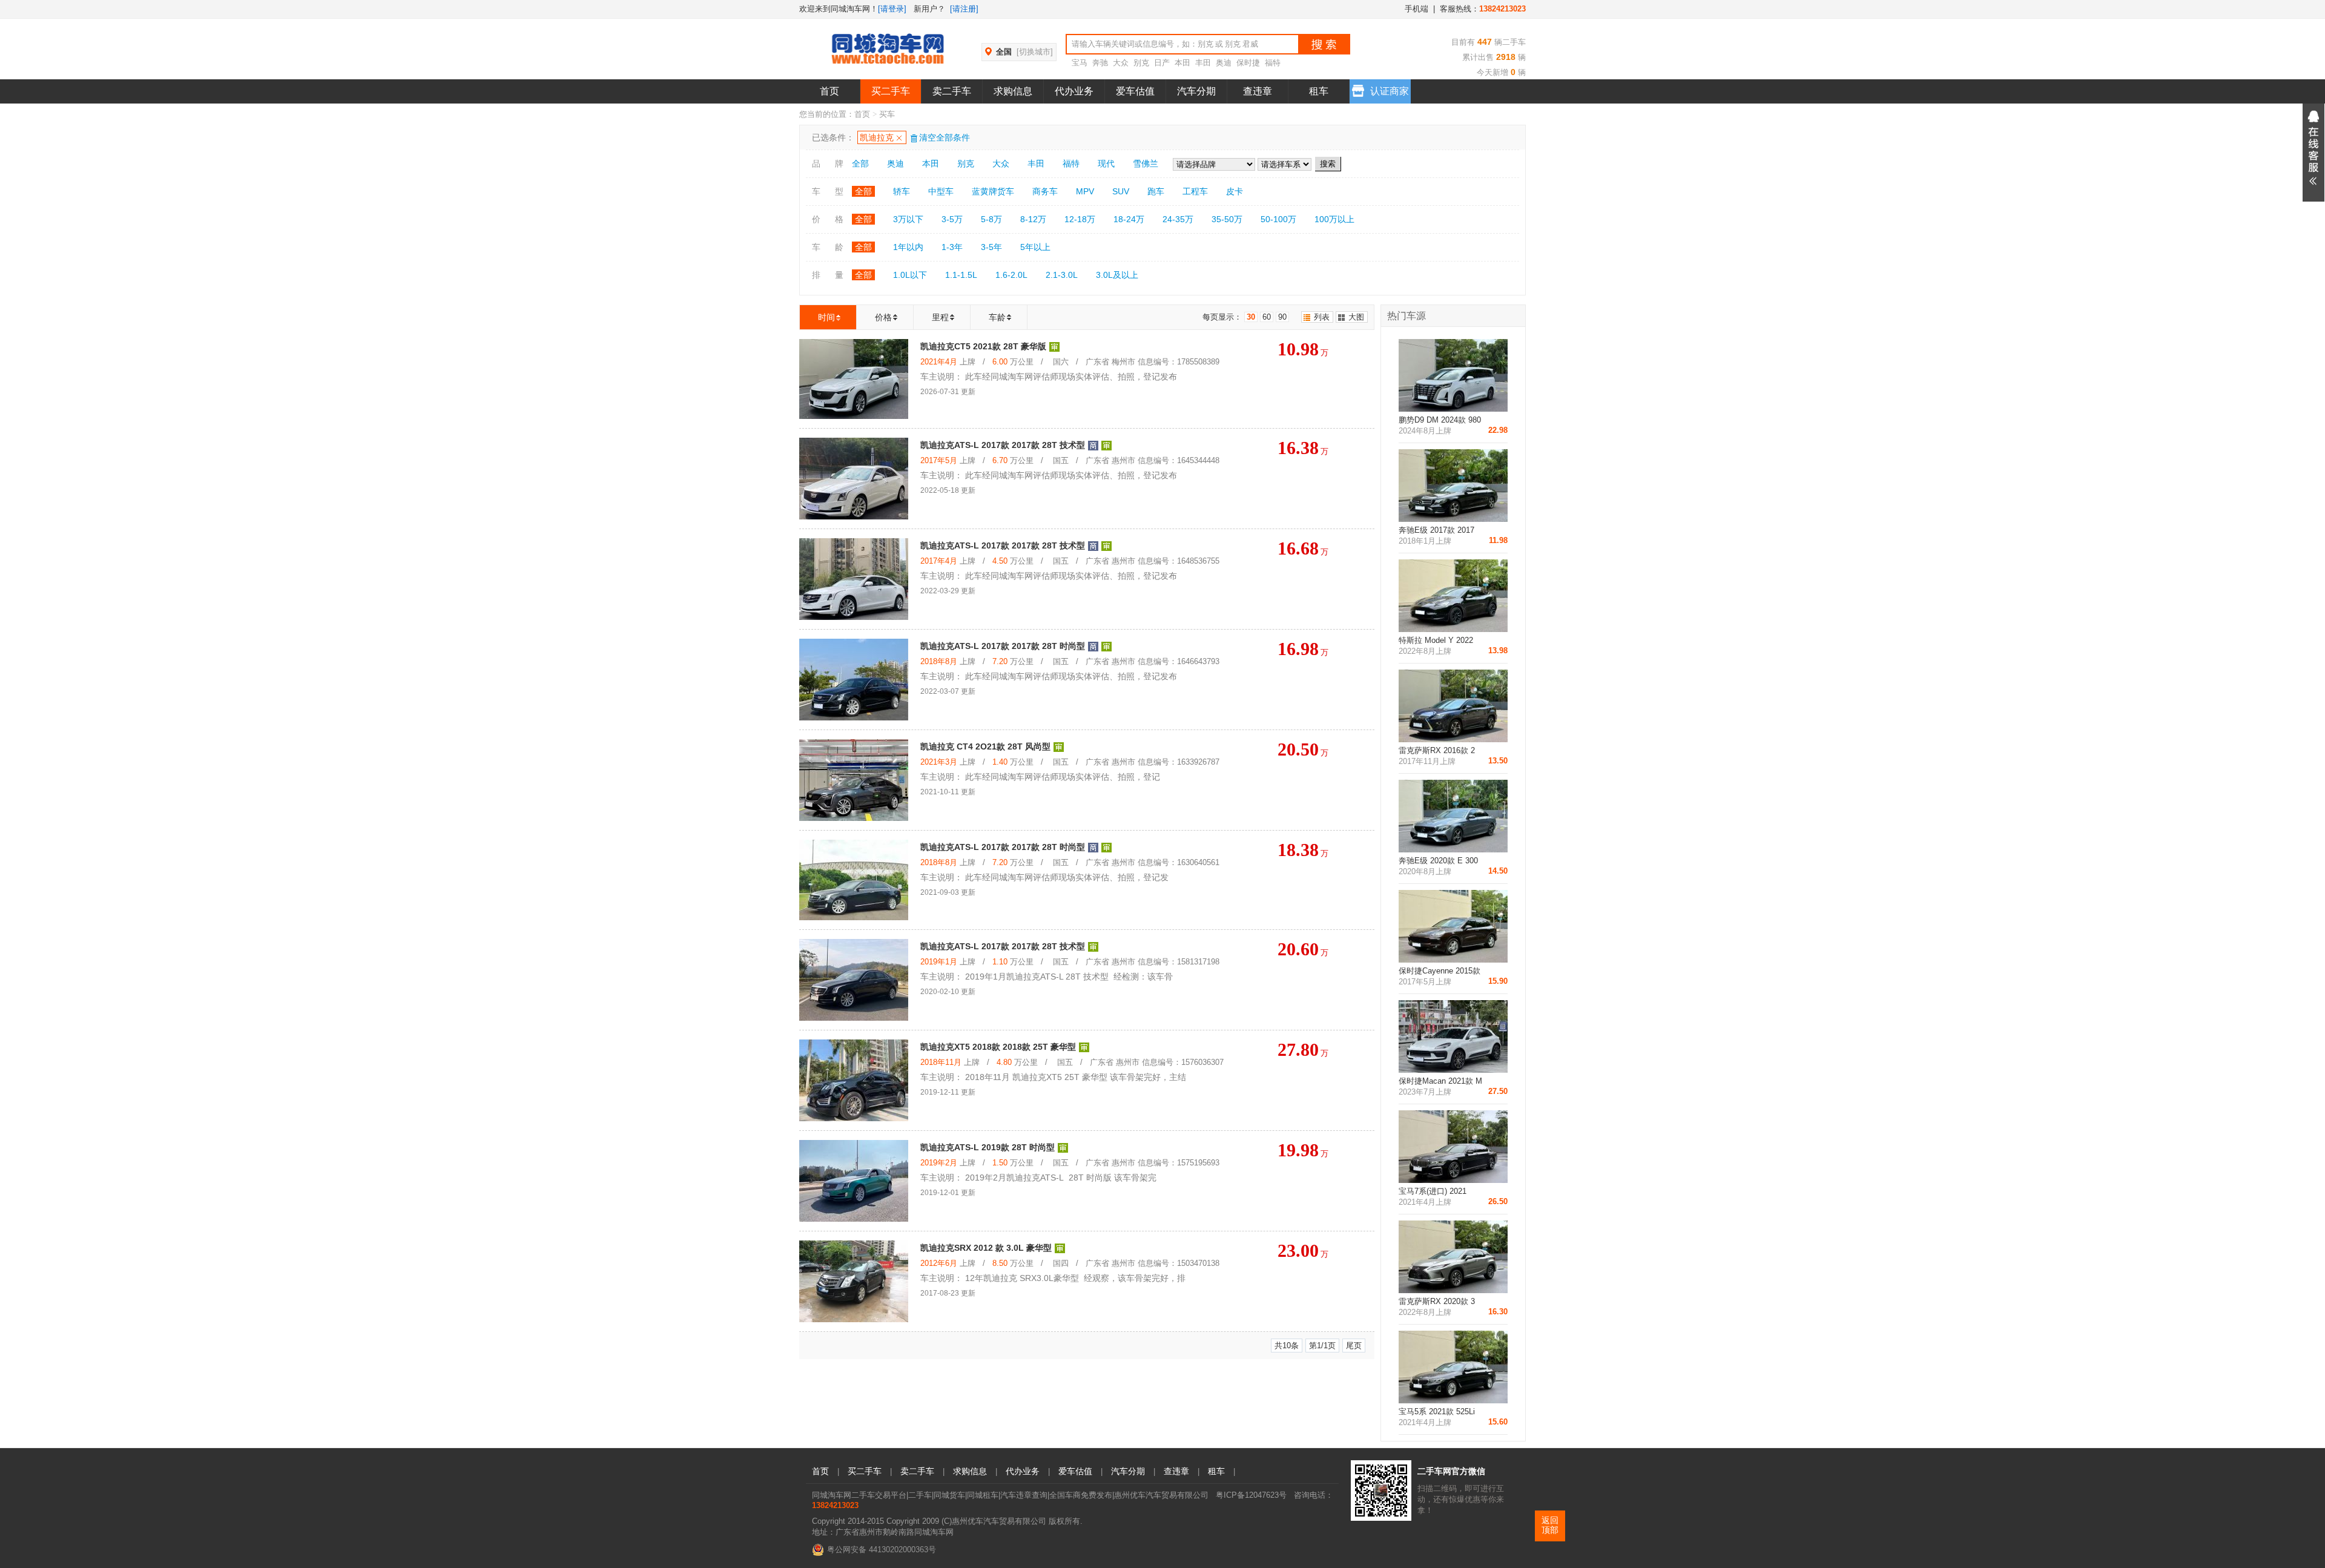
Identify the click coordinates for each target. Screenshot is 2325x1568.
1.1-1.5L (961, 275)
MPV (1085, 191)
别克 (1141, 63)
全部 (860, 163)
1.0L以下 (910, 275)
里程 (940, 317)
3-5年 (991, 247)
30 (1251, 317)
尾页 (1354, 1346)
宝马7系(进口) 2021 (1433, 1191)
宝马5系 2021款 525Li (1437, 1412)
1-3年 (952, 247)
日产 (1162, 63)
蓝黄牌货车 (993, 191)
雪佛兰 (1146, 163)
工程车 (1195, 191)
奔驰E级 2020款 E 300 (1438, 861)
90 (1282, 317)
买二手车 (891, 91)
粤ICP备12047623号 (1251, 1495)
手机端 (1416, 9)
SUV (1121, 191)
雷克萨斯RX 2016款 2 (1437, 750)
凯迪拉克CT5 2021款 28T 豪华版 (983, 346)
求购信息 (1013, 91)
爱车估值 (1135, 91)
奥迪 (1224, 63)
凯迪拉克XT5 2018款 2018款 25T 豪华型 (998, 1047)
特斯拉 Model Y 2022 (1436, 640)
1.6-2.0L (1011, 275)
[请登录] (892, 9)
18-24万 (1129, 219)
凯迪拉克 (877, 137)
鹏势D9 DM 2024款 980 (1440, 420)
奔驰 (1100, 63)
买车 (887, 114)
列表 (1322, 317)
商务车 (1045, 191)
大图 (1356, 317)
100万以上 (1334, 219)
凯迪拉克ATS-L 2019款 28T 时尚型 (988, 1147)
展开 (2313, 153)
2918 (1505, 57)
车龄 (997, 317)
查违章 (1258, 91)
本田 (1182, 63)
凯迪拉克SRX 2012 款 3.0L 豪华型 (986, 1248)
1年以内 (908, 247)
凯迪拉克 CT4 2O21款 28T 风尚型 (985, 746)
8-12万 (1033, 219)
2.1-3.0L (1062, 275)
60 (1267, 317)
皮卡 (1235, 191)
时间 (826, 317)
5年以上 (1035, 247)
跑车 (1156, 191)
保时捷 (1248, 63)
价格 (883, 317)
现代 (1106, 163)
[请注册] (964, 9)
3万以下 (908, 219)
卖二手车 (952, 91)
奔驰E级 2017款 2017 (1436, 530)
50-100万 (1278, 219)
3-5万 (952, 219)
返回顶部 (1550, 1525)
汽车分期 (1196, 91)
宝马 (1080, 63)
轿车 (902, 191)
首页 (829, 91)
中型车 (941, 191)
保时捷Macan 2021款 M (1440, 1081)
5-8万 (991, 219)
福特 (1273, 63)
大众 (1121, 63)
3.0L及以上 (1117, 275)
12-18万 (1080, 219)
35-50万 (1227, 219)
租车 (1319, 91)
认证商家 (1390, 91)
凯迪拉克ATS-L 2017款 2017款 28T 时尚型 (1003, 646)
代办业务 (1074, 91)
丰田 (1203, 63)
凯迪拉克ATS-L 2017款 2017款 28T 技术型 (1003, 445)
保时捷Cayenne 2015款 (1440, 971)
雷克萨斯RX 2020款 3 (1437, 1301)
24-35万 (1178, 219)
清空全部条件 (945, 137)
